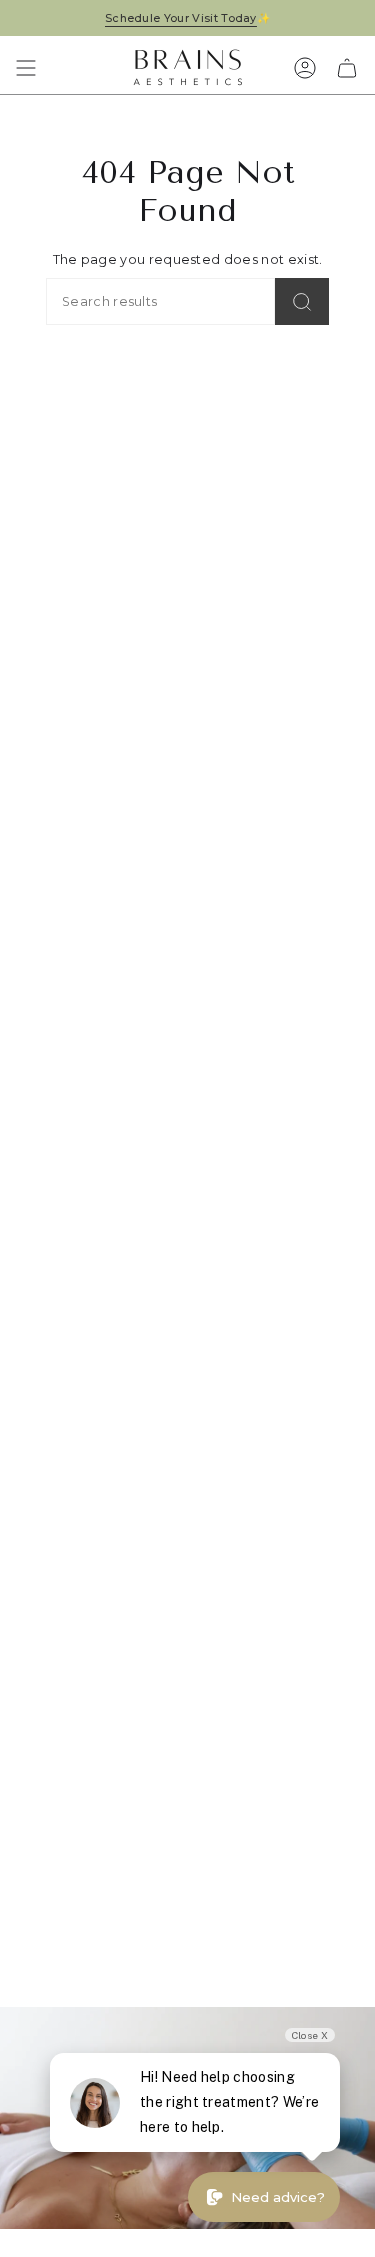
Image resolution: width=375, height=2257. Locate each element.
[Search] (302, 301)
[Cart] (347, 68)
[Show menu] (26, 68)
